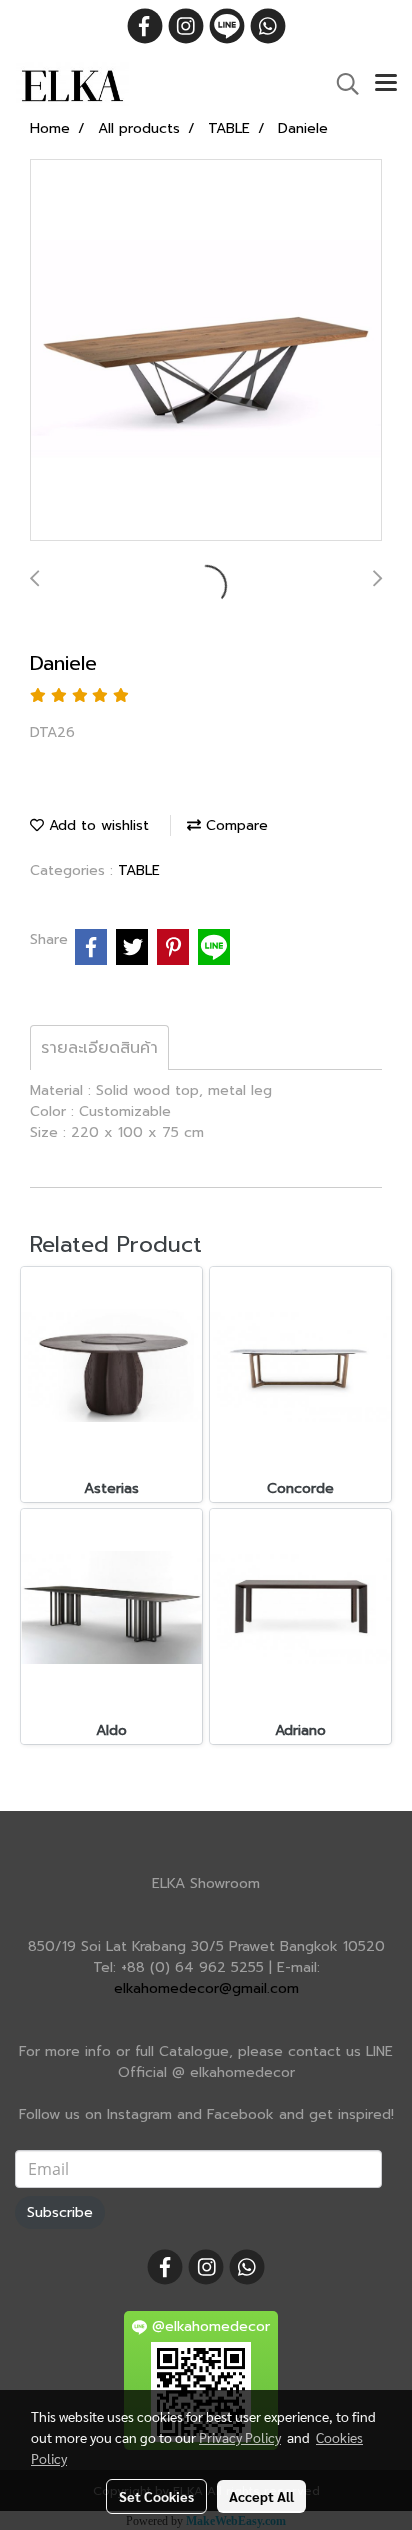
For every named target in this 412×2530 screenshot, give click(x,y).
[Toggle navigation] (386, 84)
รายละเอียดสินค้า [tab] (99, 1048)
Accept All (261, 2496)
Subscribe (60, 2212)
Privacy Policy (240, 2437)
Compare (234, 825)
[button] (341, 84)
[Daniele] (206, 351)
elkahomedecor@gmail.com (206, 1988)
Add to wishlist (96, 825)
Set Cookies (156, 2496)
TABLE (139, 870)
